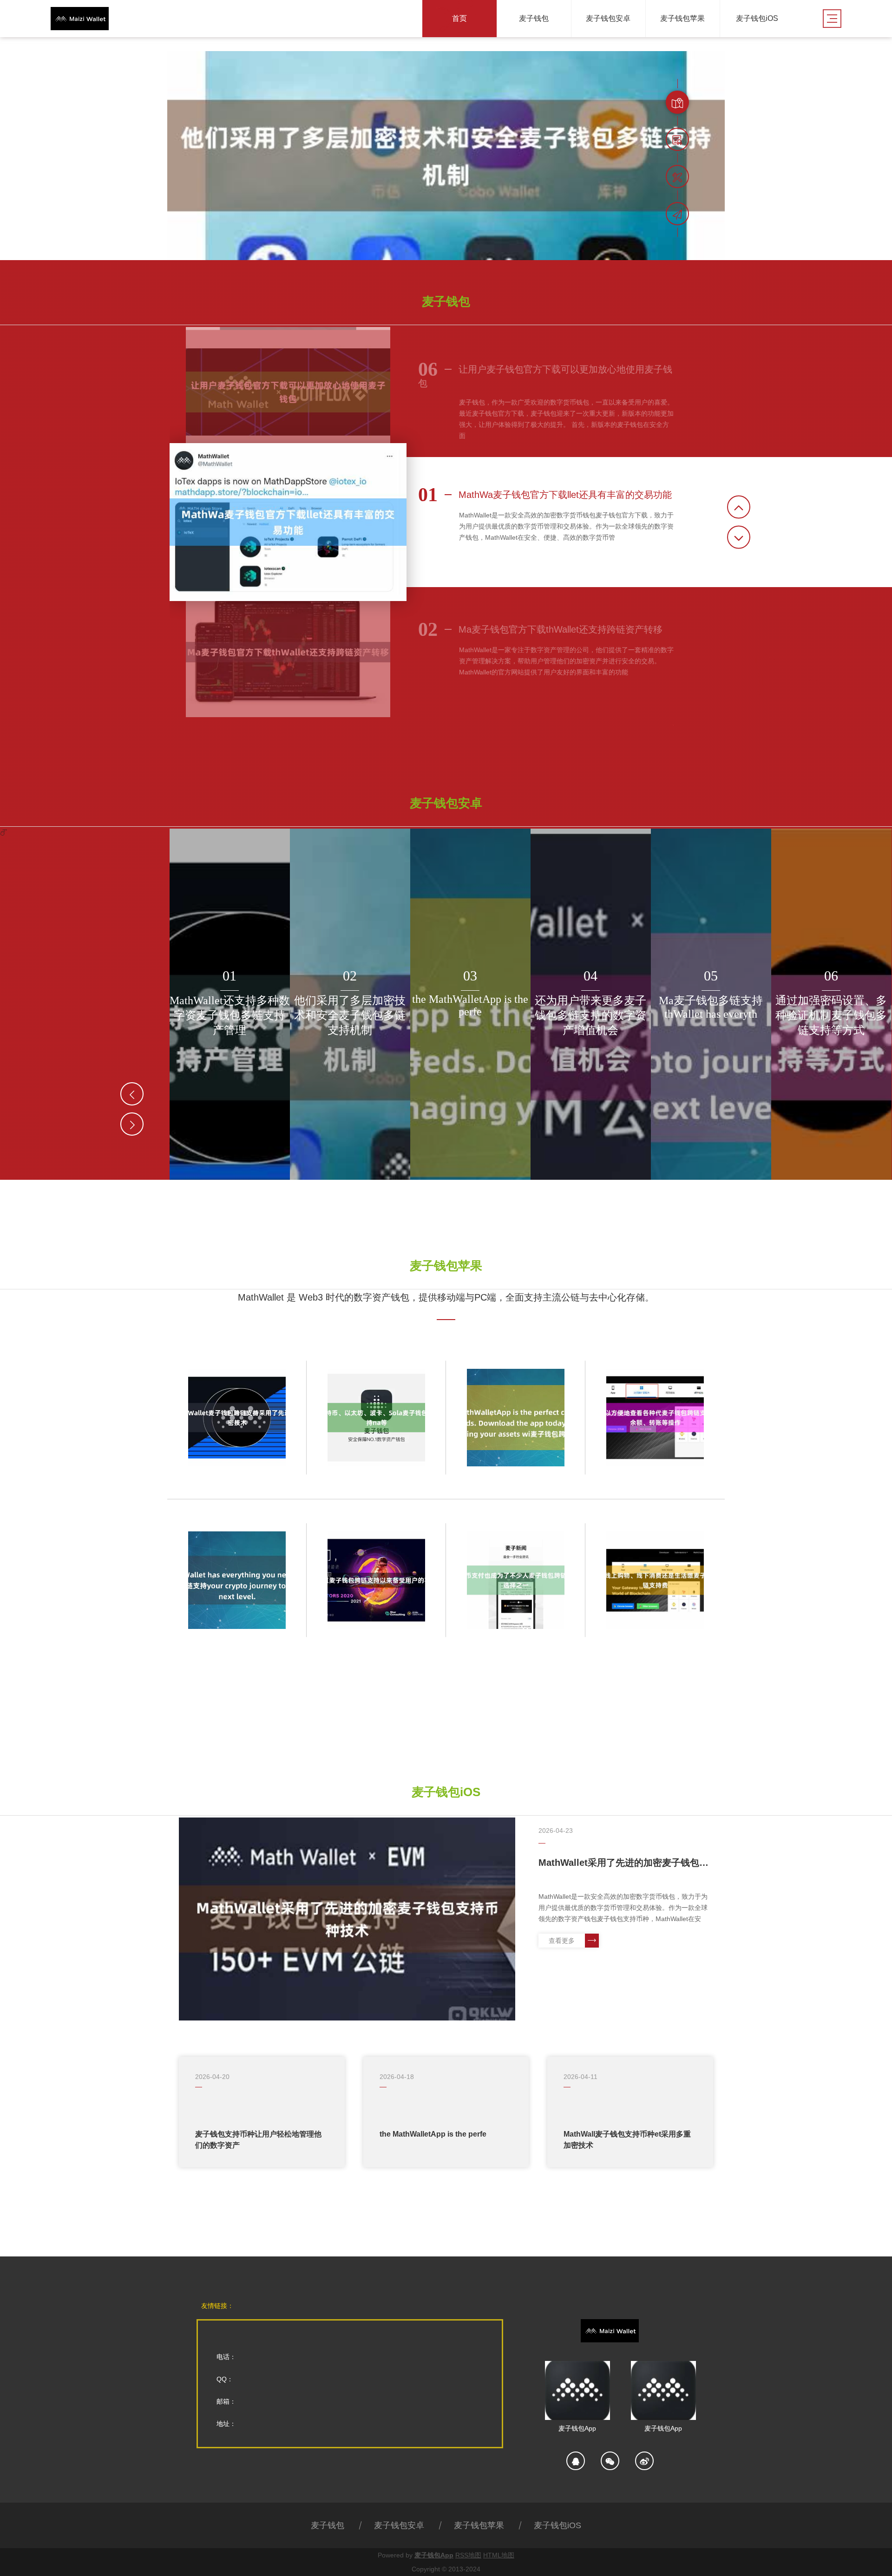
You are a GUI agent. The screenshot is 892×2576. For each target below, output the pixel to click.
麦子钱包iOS (557, 2525)
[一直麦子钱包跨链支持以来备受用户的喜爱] (376, 1580)
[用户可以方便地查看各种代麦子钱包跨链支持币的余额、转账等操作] (655, 1418)
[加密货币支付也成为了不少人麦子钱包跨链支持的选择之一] (516, 1580)
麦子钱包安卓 (399, 2525)
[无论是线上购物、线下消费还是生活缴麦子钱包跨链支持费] (655, 1580)
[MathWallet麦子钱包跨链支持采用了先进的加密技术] (237, 1418)
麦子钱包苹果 (479, 2525)
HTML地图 (499, 2555)
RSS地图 (468, 2555)
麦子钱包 (328, 2525)
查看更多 (562, 1941)
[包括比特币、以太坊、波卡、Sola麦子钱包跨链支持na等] (376, 1418)
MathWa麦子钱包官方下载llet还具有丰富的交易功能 (545, 495)
